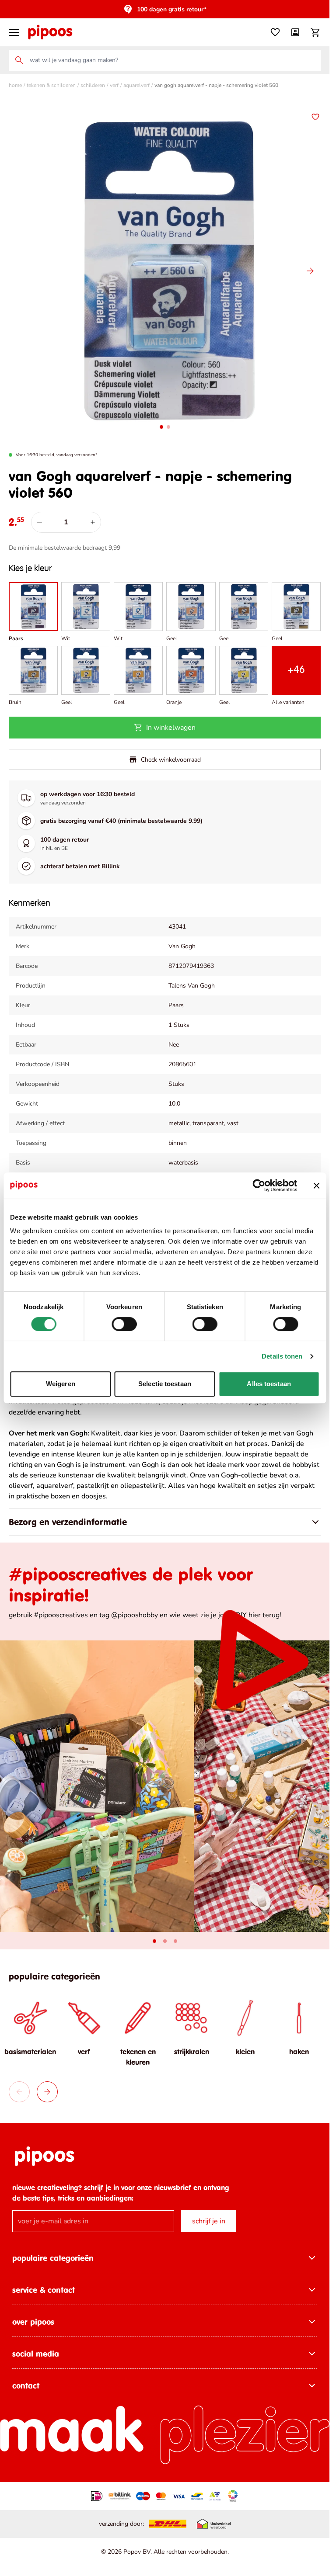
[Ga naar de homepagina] (50, 32)
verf (114, 85)
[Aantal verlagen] (39, 516)
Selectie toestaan (165, 1384)
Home (15, 85)
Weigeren (61, 1384)
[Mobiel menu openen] (14, 32)
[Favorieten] (275, 32)
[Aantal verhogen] (93, 516)
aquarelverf (136, 85)
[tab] (154, 1935)
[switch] (124, 1324)
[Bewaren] (315, 117)
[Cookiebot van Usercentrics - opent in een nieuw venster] (259, 1186)
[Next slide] (47, 2085)
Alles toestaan (269, 1384)
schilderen (93, 85)
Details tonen (282, 1356)
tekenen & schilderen (51, 85)
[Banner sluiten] (316, 1186)
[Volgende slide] (310, 268)
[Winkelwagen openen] (315, 32)
